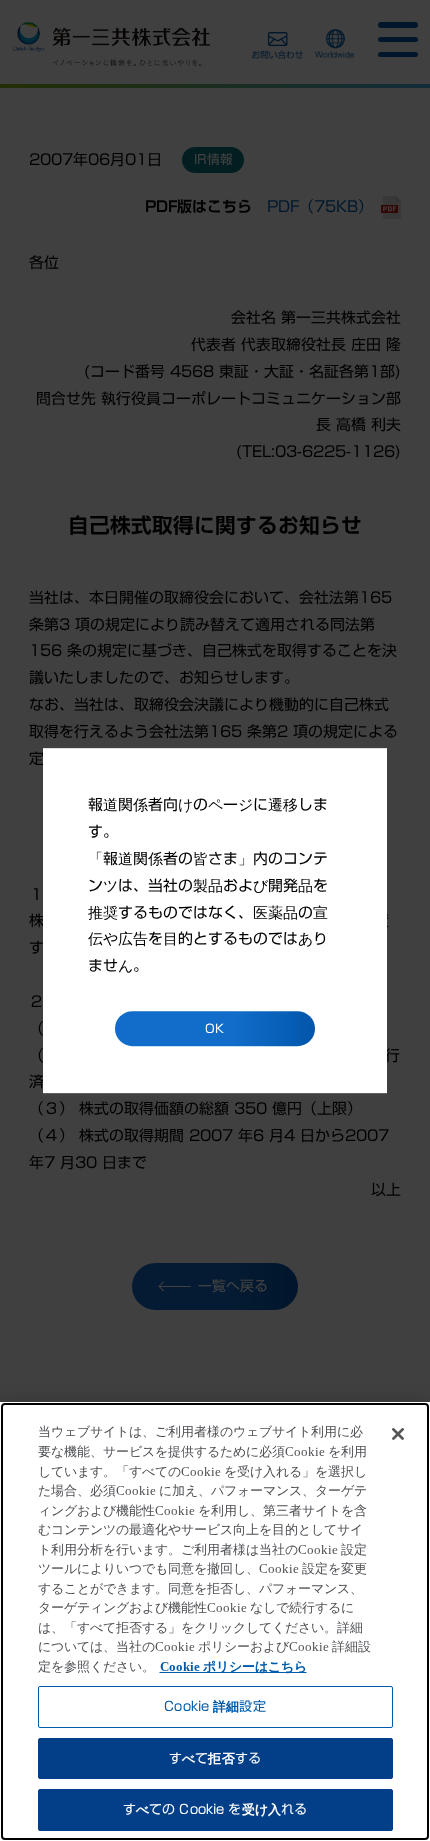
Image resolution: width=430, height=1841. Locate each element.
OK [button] (214, 1028)
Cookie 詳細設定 (214, 1706)
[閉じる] (398, 1434)
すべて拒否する (215, 1758)
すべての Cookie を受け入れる (215, 1809)
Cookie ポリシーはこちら (233, 1666)
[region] (215, 1621)
